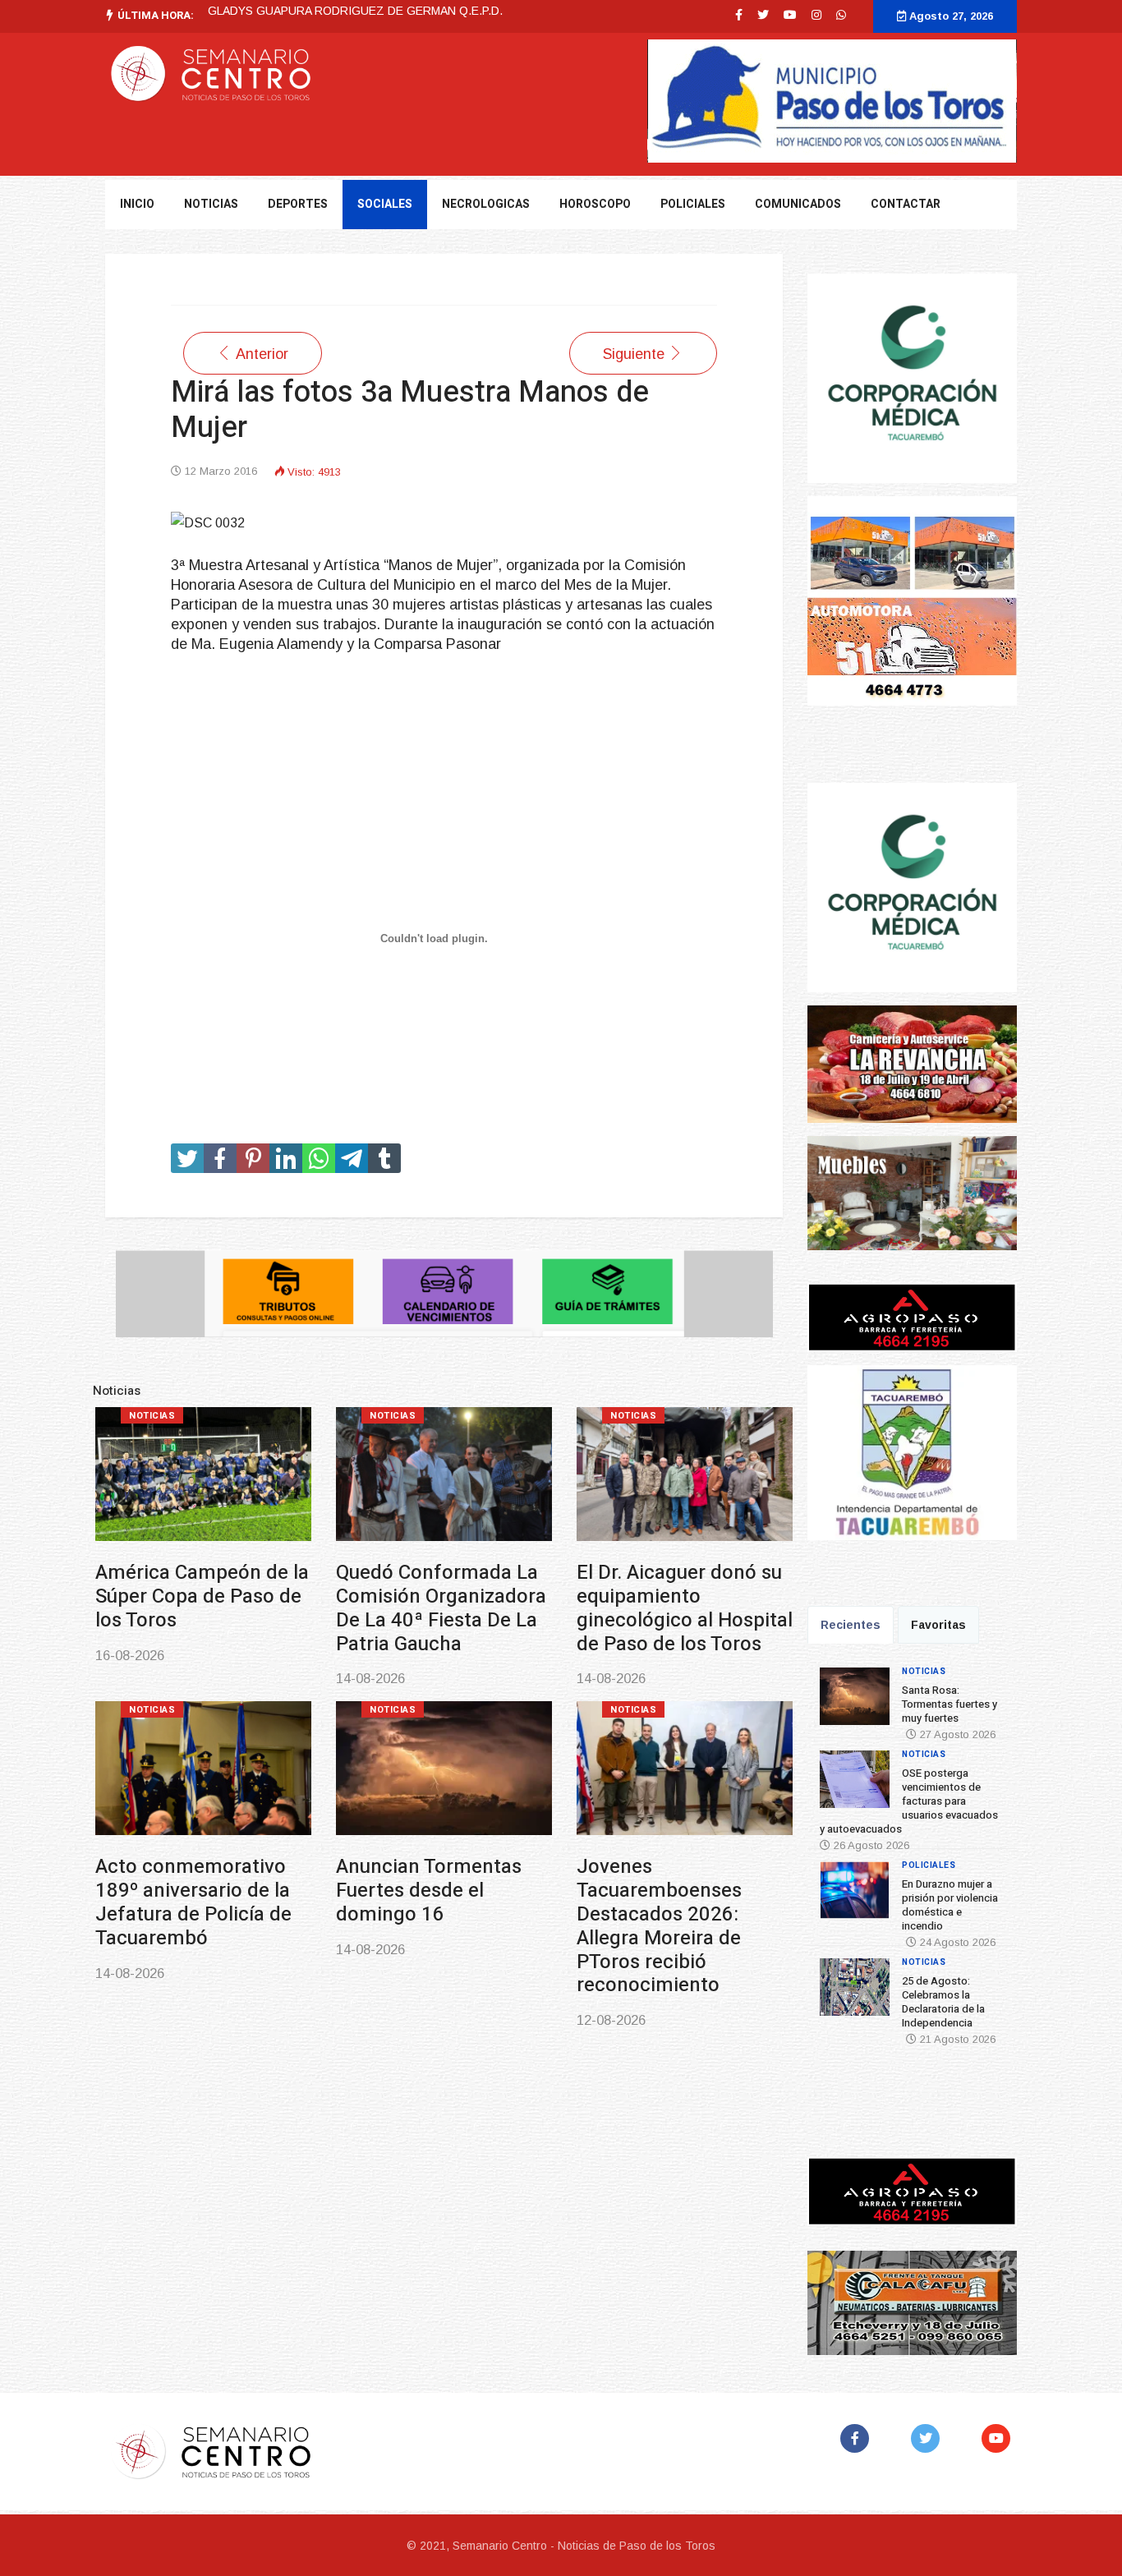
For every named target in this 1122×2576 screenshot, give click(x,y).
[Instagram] (816, 15)
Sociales (385, 204)
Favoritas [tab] (938, 1625)
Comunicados (798, 204)
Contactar (906, 204)
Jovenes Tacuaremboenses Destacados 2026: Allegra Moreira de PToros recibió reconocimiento (659, 1926)
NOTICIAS (211, 204)
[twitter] (763, 15)
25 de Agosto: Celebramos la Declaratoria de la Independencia (943, 2002)
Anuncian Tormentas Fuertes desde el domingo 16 (429, 1891)
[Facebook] (858, 2438)
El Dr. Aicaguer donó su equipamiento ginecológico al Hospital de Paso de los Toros (685, 1608)
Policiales (693, 204)
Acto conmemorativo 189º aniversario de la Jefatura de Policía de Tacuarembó (193, 1902)
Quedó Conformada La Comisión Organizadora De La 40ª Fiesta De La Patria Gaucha (441, 1608)
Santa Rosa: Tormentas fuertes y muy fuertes (950, 1704)
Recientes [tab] (851, 1625)
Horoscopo (595, 204)
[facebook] (739, 15)
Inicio (137, 204)
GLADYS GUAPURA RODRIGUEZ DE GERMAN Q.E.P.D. (355, 11)
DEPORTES (298, 204)
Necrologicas (486, 204)
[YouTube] (999, 2438)
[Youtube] (790, 15)
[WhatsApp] (841, 15)
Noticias (152, 1416)
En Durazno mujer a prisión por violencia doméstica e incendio (950, 1905)
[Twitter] (929, 2438)
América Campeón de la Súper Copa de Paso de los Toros (202, 1596)
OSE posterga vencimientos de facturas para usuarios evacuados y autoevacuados (909, 1801)
